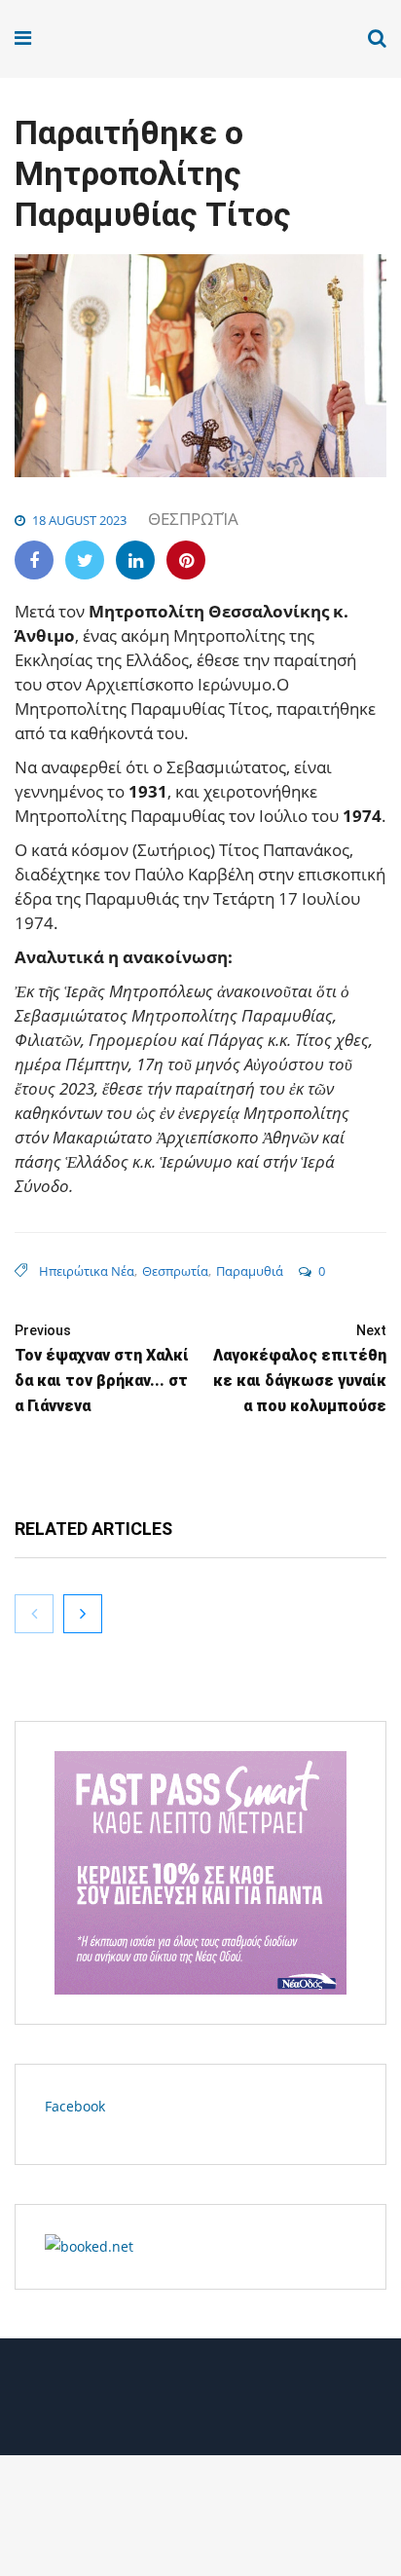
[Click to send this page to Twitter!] (85, 560)
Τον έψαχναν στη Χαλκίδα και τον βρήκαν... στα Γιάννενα (102, 1369)
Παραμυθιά (250, 1271)
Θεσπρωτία (193, 519)
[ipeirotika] (90, 38)
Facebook (75, 2106)
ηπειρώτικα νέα (87, 1271)
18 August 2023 (79, 520)
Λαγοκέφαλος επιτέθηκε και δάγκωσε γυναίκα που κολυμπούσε (300, 1369)
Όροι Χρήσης (200, 2404)
